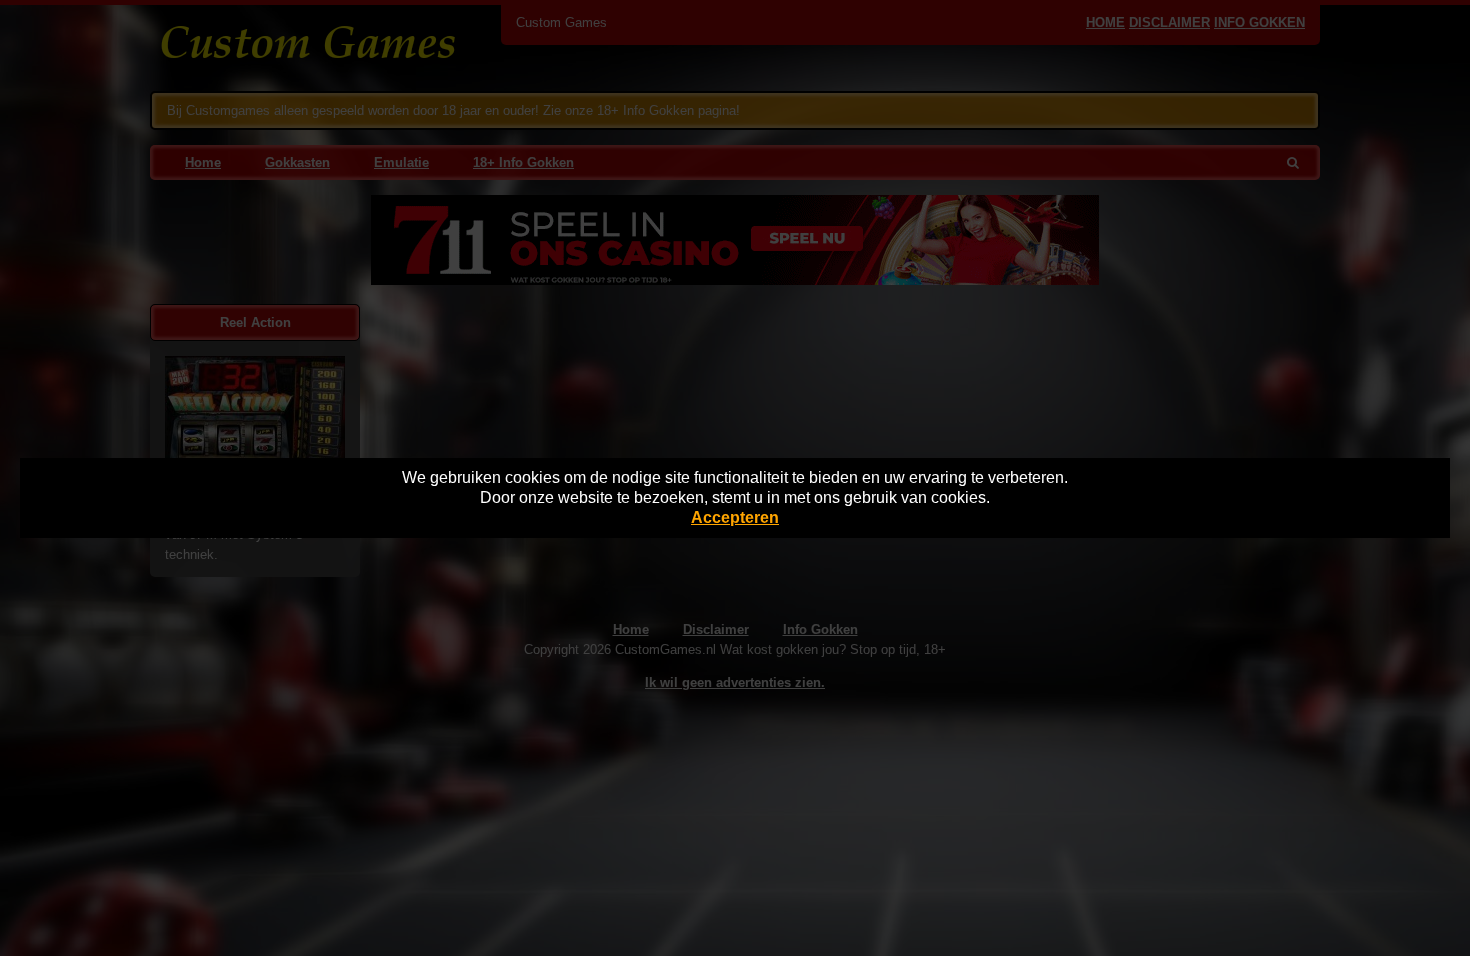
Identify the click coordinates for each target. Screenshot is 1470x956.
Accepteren (735, 517)
